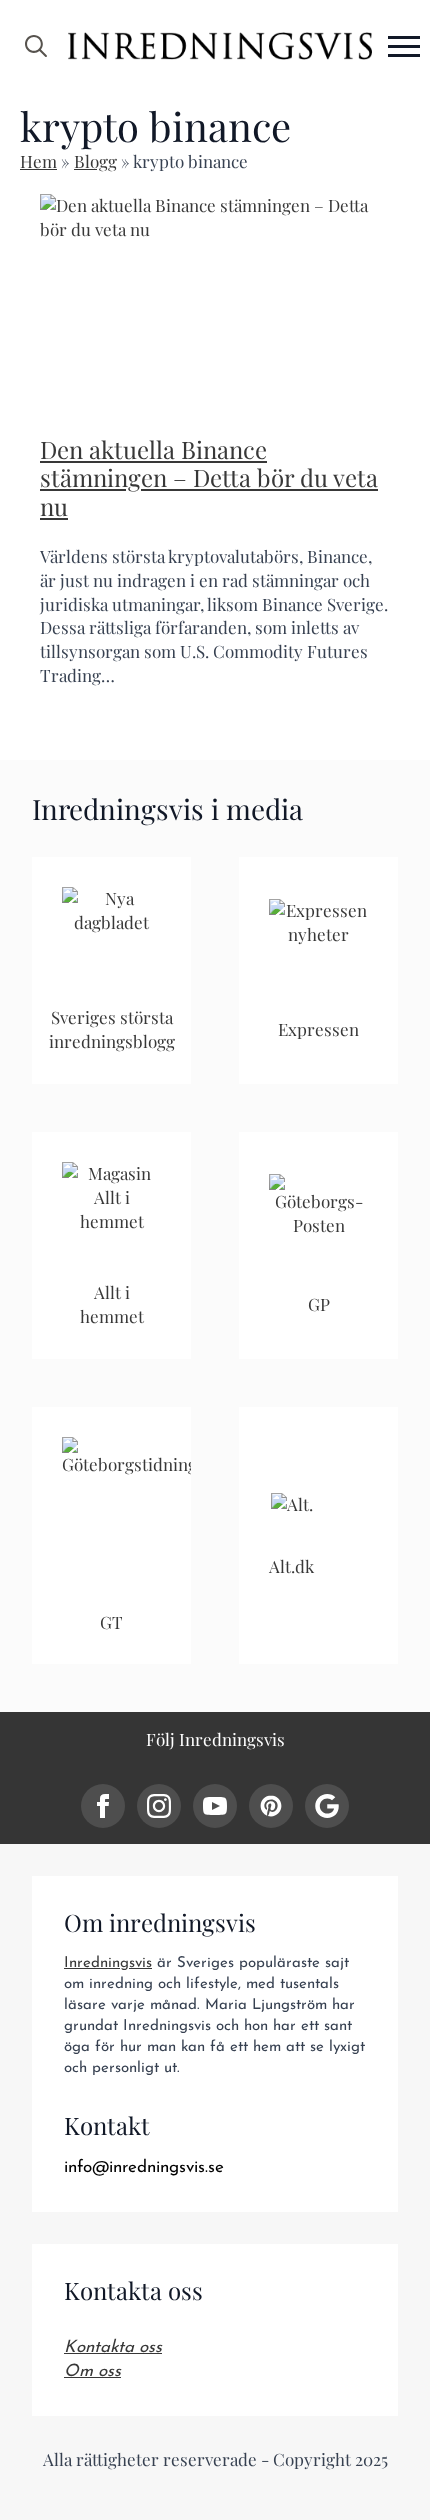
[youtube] (215, 1806)
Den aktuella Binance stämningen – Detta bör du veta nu (209, 478)
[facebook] (103, 1806)
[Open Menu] (404, 46)
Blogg (95, 161)
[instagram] (159, 1806)
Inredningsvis (108, 1963)
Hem (38, 161)
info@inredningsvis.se (144, 2167)
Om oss (92, 2371)
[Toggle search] (36, 46)
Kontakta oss (113, 2347)
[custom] (271, 1806)
